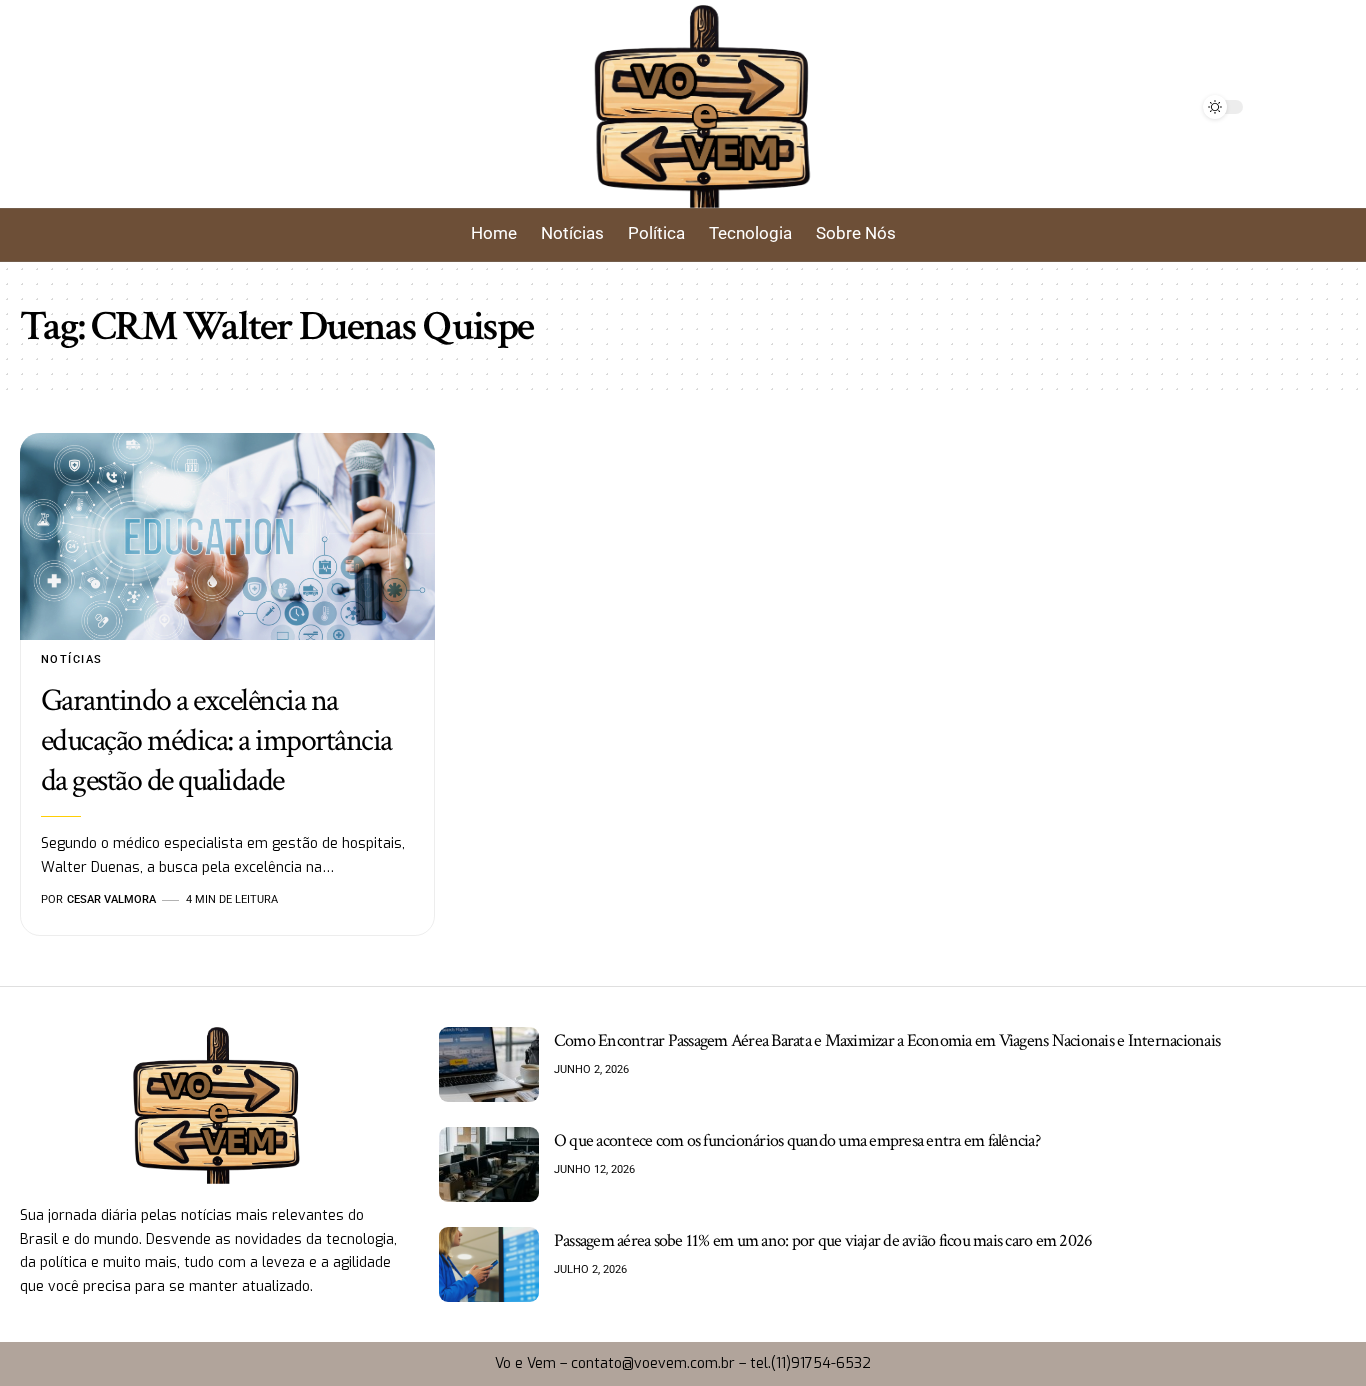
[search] (255, 107)
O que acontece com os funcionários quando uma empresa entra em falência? (797, 1140)
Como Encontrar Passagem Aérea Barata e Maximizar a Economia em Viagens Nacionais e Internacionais (887, 1040)
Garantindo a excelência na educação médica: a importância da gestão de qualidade (216, 740)
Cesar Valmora (111, 899)
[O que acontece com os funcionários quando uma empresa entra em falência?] (489, 1164)
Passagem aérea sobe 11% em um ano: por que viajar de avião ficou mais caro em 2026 (823, 1240)
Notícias (72, 659)
